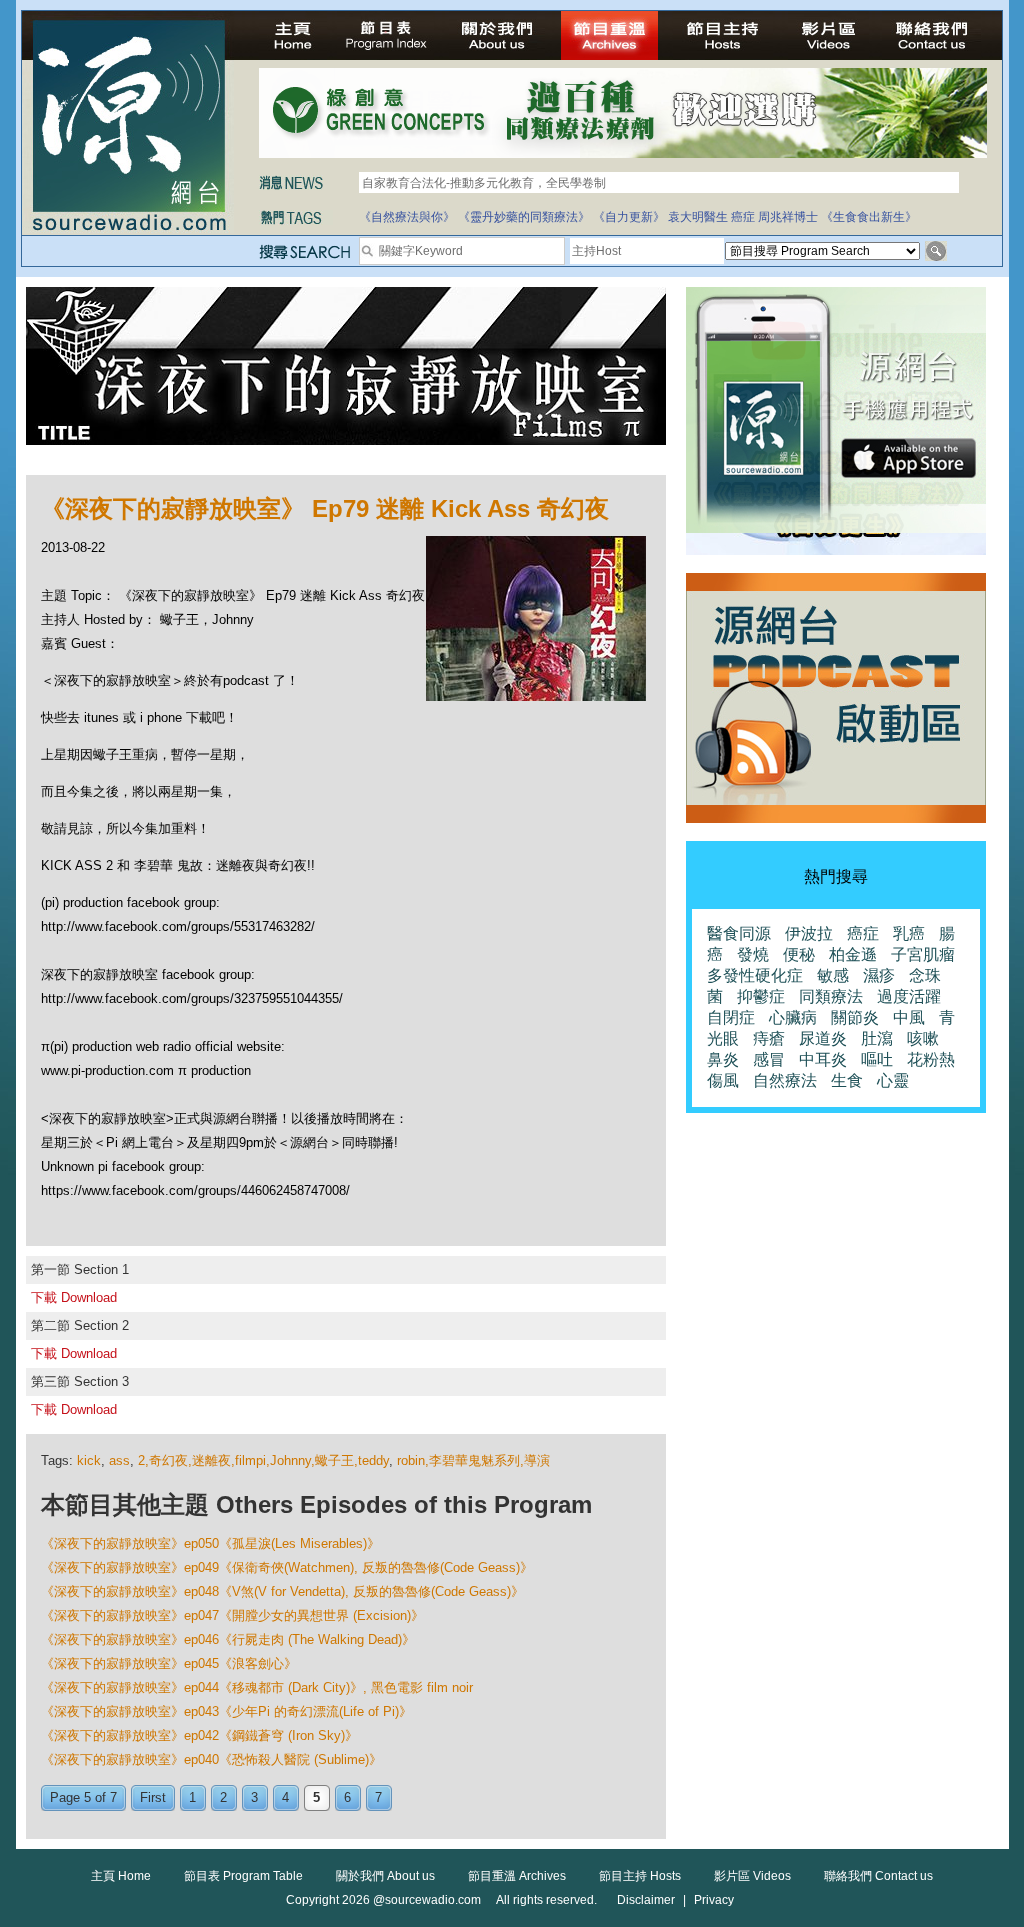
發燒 (753, 954)
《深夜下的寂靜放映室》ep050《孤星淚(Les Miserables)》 (210, 1543)
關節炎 (855, 1017)
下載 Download (74, 1297)
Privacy (714, 1900)
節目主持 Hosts (640, 1876)
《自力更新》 (629, 217)
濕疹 (879, 975)
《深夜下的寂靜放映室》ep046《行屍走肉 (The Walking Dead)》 (228, 1639)
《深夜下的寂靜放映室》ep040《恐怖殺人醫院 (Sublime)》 (211, 1759)
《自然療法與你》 (407, 217)
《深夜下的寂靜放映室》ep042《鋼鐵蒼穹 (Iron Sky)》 (199, 1735)
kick (89, 1460)
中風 (909, 1017)
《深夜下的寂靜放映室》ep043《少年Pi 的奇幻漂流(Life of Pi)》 (226, 1711)
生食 (847, 1080)
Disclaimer (646, 1900)
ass (119, 1460)
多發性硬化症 (755, 975)
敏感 (833, 975)
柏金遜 (853, 954)
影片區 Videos (752, 1876)
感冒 (769, 1059)
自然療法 (785, 1080)
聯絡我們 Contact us (878, 1876)
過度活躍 (909, 996)
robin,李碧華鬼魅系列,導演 (473, 1460)
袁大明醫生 (698, 217)
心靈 (893, 1080)
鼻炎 (723, 1059)
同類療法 (831, 996)
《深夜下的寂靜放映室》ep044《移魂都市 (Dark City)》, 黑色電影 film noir (257, 1687)
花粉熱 (931, 1059)
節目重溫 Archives (517, 1876)
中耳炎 (823, 1059)
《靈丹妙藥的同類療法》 (524, 217)
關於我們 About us (385, 1876)
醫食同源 (739, 933)
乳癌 (909, 933)
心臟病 (793, 1017)
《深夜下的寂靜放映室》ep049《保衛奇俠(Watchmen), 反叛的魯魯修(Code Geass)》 (287, 1567)
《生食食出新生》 (869, 217)
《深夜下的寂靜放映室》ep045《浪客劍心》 (169, 1663)
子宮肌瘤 (923, 954)
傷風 (723, 1080)
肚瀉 (877, 1038)
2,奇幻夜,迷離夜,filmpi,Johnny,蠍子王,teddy (263, 1460)
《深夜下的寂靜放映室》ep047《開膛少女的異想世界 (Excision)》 (232, 1615)
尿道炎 (823, 1038)
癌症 (743, 217)
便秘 (799, 954)
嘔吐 (877, 1059)
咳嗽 (923, 1038)
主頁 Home (121, 1876)
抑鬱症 (761, 996)
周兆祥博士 (788, 217)
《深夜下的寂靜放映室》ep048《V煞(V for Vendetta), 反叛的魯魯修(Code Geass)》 (282, 1591)
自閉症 (731, 1017)
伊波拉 (809, 933)
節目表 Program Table (243, 1876)
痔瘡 (769, 1038)
